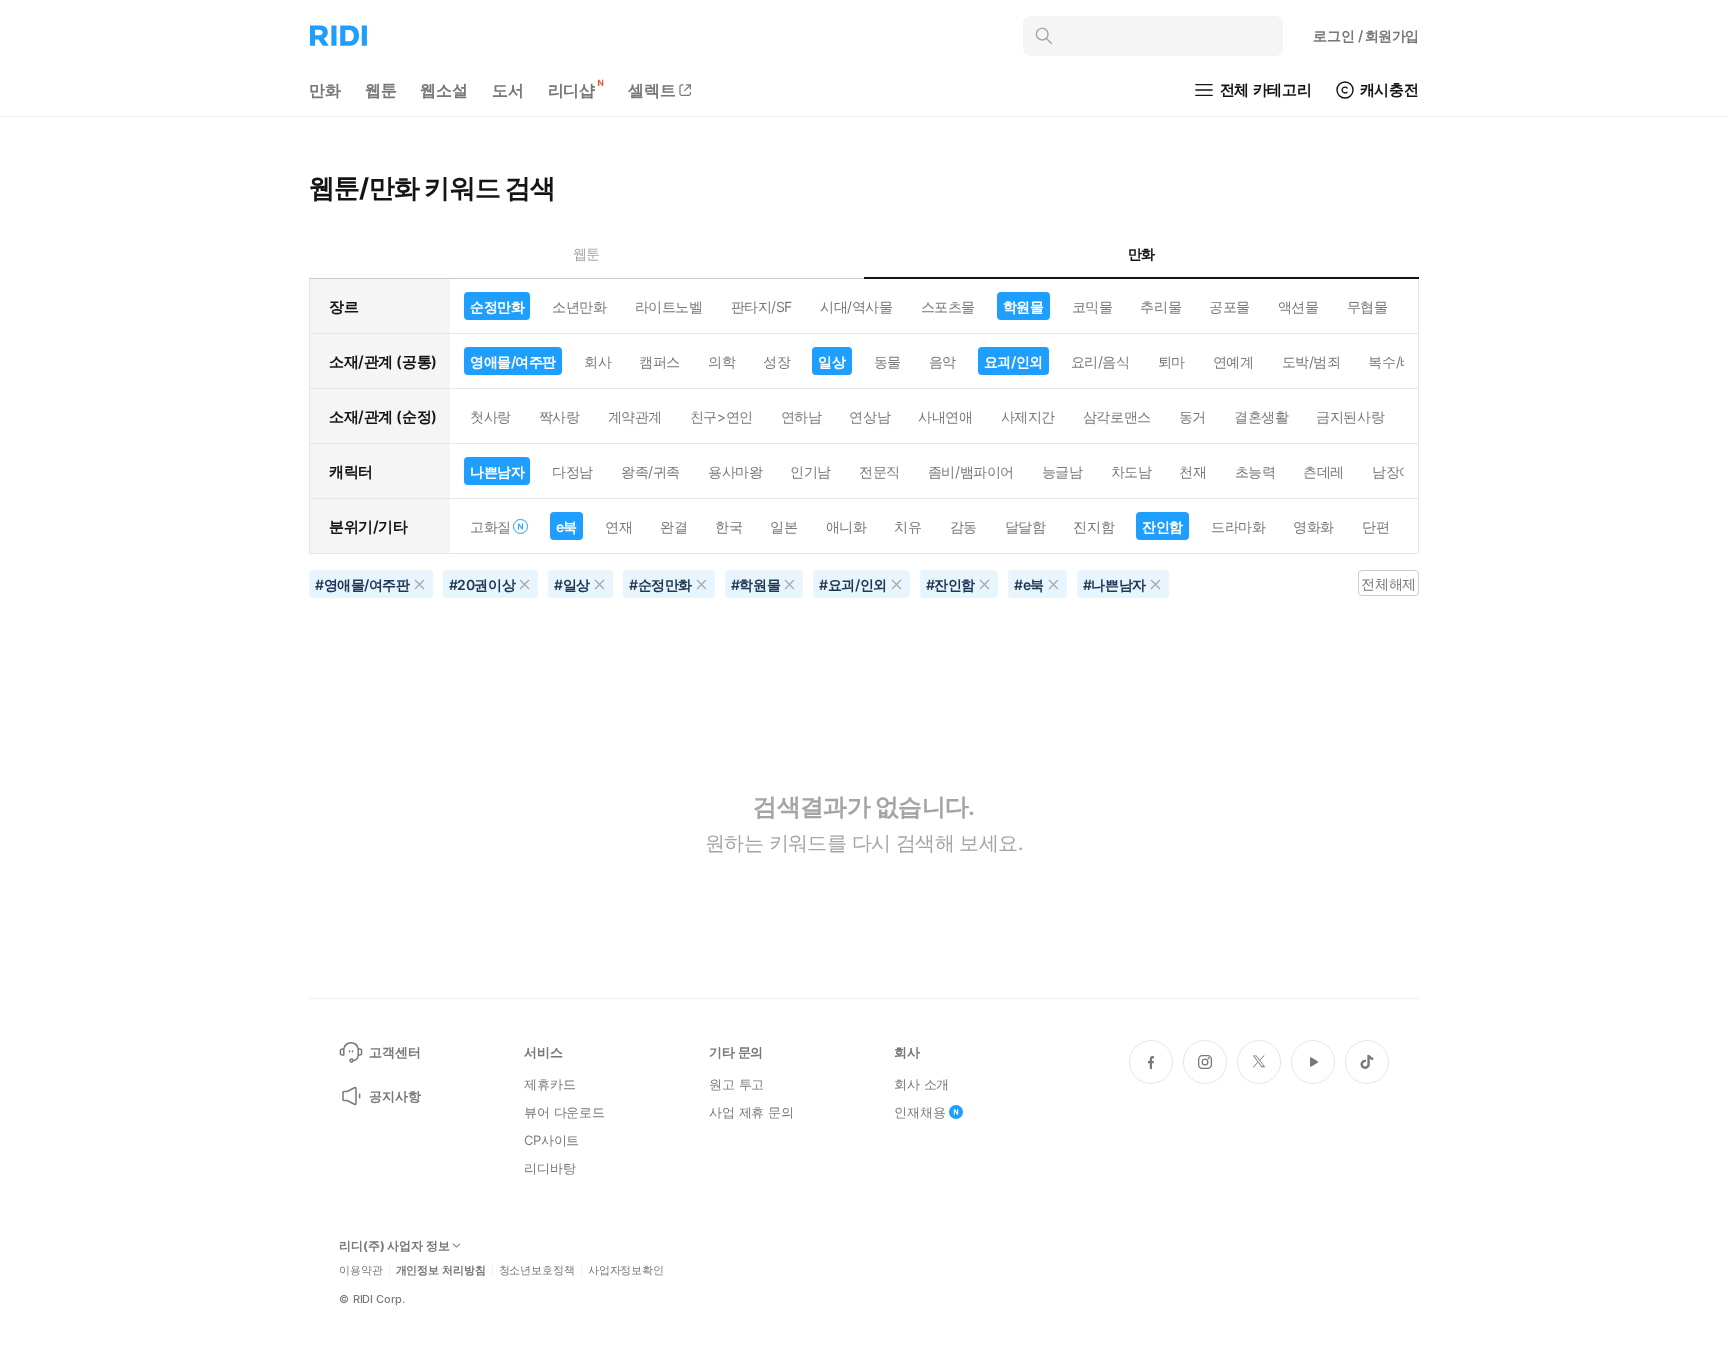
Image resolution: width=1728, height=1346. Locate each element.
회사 (597, 361)
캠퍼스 (659, 361)
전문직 (879, 471)
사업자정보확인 (626, 1270)
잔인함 (1162, 526)
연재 (618, 526)
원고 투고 (736, 1084)
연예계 (1233, 361)
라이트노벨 (669, 306)
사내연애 (945, 416)
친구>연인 (721, 416)
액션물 (1298, 306)
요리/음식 (1100, 361)
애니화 (846, 526)
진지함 (1093, 526)
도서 (508, 90)
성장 (776, 361)
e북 (566, 526)
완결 (673, 526)
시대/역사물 (856, 306)
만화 (325, 90)
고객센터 (394, 1052)
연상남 (869, 416)
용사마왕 (735, 471)
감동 (963, 526)
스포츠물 (948, 306)
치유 (907, 526)
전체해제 (1388, 583)
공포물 (1229, 306)
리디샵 (572, 90)
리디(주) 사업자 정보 (394, 1246)
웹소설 (444, 90)
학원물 (1023, 306)
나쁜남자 (497, 471)
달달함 (1025, 526)
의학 (721, 361)
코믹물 (1092, 306)
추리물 (1160, 306)
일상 (831, 361)
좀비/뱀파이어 (971, 471)
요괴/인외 (1013, 361)
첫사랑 (490, 416)
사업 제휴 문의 (751, 1112)
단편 (1375, 526)
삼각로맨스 (1117, 416)
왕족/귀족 (650, 471)
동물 (887, 361)
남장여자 (1399, 471)
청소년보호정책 (537, 1270)
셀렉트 (652, 90)
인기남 (810, 471)
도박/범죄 (1311, 361)
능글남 (1062, 471)
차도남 (1131, 471)
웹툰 (381, 90)
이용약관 (361, 1270)
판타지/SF (761, 306)
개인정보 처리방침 (441, 1270)
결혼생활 (1261, 416)
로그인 (1366, 35)
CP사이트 (551, 1140)
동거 (1192, 416)
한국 (728, 526)
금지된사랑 (1350, 416)
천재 (1192, 471)
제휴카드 (549, 1084)
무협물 (1367, 306)
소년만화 (579, 306)
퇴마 (1171, 361)
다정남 (572, 471)
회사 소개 (921, 1084)
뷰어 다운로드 (564, 1112)
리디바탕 (549, 1168)
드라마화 (1238, 526)
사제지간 (1028, 416)
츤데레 (1323, 471)
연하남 (801, 416)
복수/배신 (1397, 361)
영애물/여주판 (513, 361)
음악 (942, 361)
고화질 (490, 526)
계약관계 (635, 416)
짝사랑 (559, 416)
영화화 (1313, 526)
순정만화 (497, 306)
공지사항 (394, 1096)
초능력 (1255, 471)
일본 (783, 526)
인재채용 (919, 1112)
